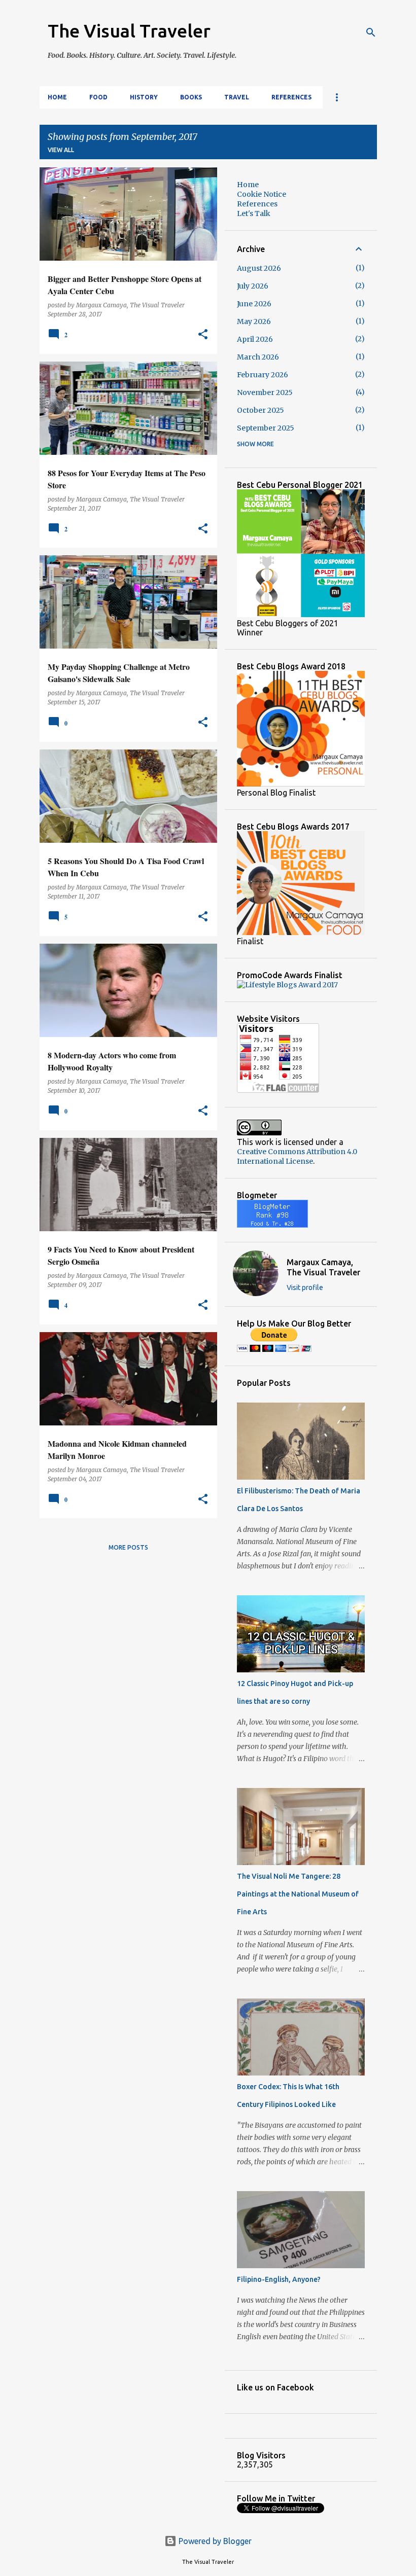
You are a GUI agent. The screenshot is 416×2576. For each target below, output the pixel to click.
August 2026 (259, 268)
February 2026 (263, 375)
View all (61, 150)
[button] (203, 335)
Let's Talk (254, 213)
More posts (128, 1547)
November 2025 (265, 392)
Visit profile (305, 1287)
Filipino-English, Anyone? (279, 2279)
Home (57, 97)
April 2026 (255, 339)
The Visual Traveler (129, 31)
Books (191, 97)
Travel (237, 97)
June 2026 (254, 304)
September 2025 (266, 428)
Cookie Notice (262, 194)
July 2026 (253, 286)
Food (98, 97)
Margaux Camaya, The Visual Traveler (323, 1267)
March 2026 (258, 357)
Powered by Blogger (214, 2541)
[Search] (371, 32)
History (144, 97)
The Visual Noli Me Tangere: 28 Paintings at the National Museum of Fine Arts (298, 1894)
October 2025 (261, 410)
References (291, 97)
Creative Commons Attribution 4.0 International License (297, 1156)
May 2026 (254, 321)
